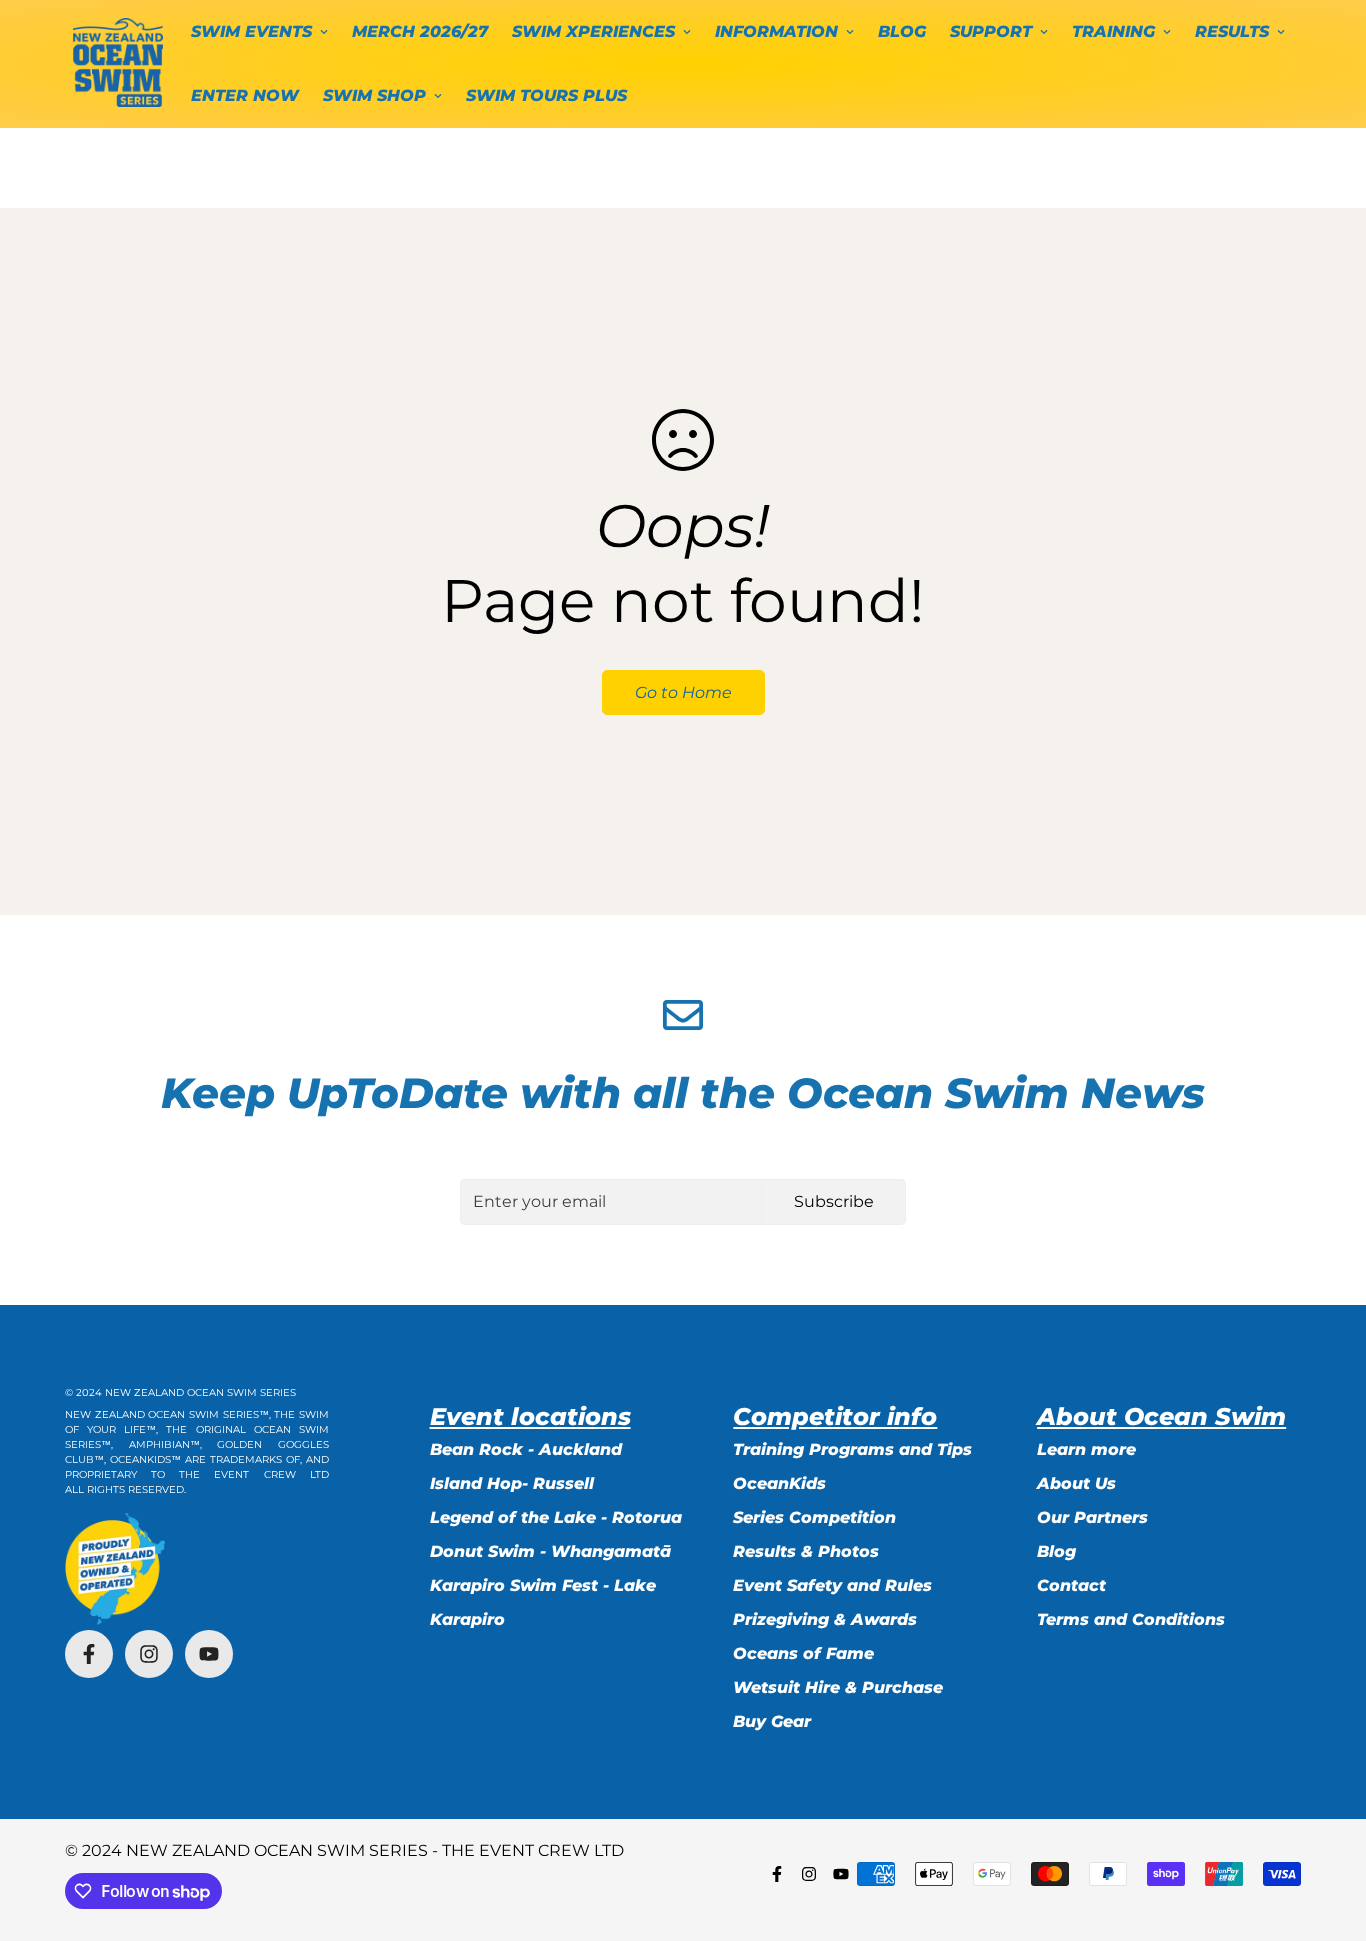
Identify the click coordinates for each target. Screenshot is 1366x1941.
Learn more (1086, 1449)
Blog (1056, 1551)
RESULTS (1232, 31)
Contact (1071, 1585)
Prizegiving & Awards (825, 1619)
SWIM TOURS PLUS (546, 95)
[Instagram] (149, 1654)
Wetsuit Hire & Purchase (838, 1687)
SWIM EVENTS (251, 31)
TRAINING (1113, 31)
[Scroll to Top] (1327, 1832)
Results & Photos (806, 1551)
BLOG (902, 31)
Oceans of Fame (803, 1653)
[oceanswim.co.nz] (118, 63)
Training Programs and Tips (852, 1449)
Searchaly (164, 1690)
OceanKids (779, 1483)
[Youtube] (209, 1654)
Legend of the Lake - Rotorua (556, 1517)
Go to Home (683, 692)
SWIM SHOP (374, 95)
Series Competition (814, 1517)
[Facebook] (89, 1654)
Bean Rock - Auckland (526, 1449)
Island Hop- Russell (512, 1483)
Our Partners (1092, 1517)
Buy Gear (772, 1721)
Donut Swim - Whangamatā (550, 1551)
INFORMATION (776, 31)
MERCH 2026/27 (420, 31)
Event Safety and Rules (832, 1585)
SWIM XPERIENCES (593, 31)
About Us (1076, 1483)
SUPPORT (991, 31)
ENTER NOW (245, 95)
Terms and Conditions (1131, 1619)
